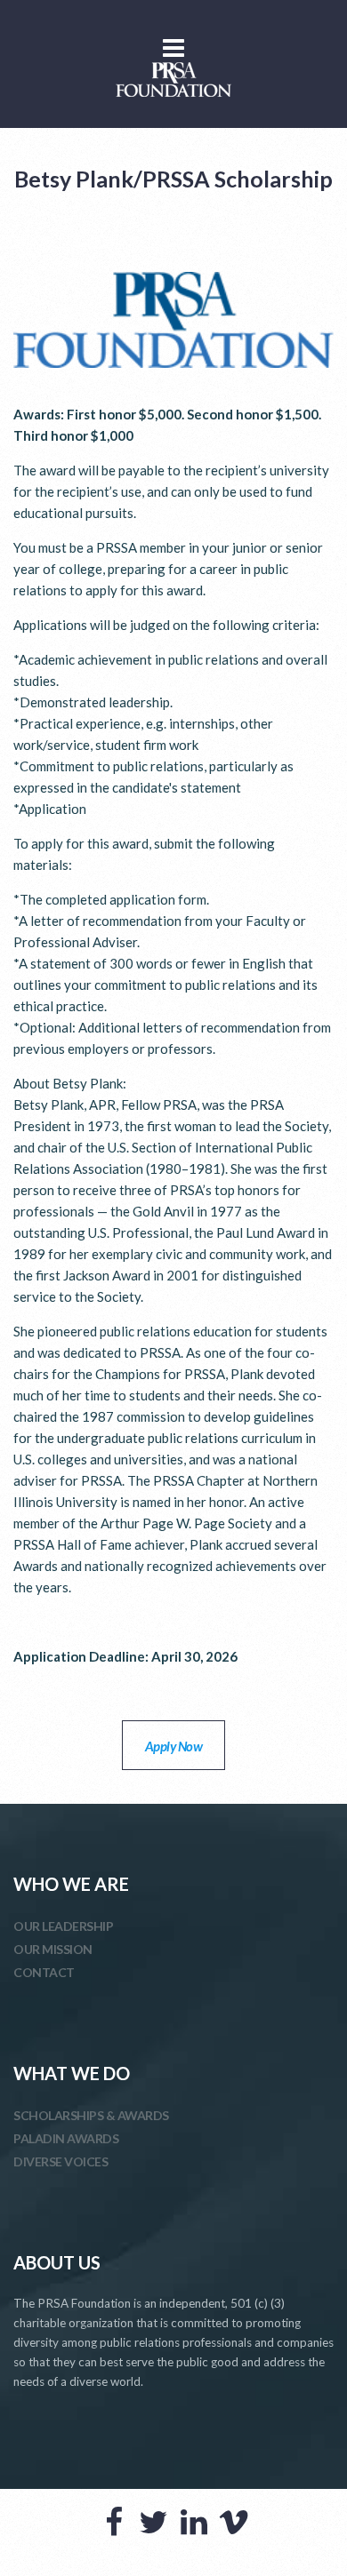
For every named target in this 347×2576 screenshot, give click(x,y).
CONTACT (44, 1972)
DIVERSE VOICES (61, 2161)
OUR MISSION (53, 1949)
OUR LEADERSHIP (63, 1926)
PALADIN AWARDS (66, 2138)
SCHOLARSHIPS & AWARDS (91, 2115)
